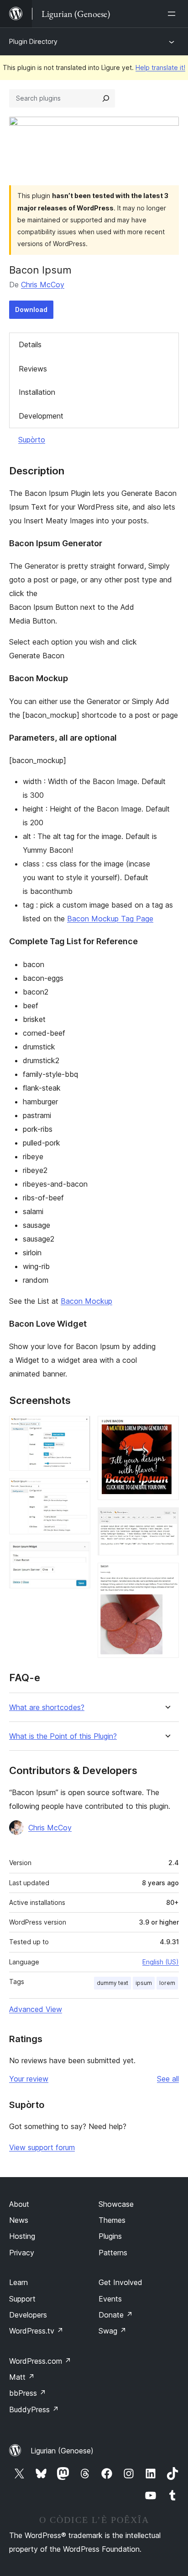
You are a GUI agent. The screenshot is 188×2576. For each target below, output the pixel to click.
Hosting (22, 2236)
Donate (116, 2315)
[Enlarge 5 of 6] (167, 1520)
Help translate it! (160, 67)
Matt (22, 2377)
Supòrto (32, 440)
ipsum (144, 1983)
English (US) (161, 1962)
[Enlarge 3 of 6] (78, 1554)
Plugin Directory (33, 41)
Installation (37, 392)
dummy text (112, 1983)
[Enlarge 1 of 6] (78, 1428)
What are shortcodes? (47, 1707)
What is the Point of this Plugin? (63, 1736)
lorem (167, 1983)
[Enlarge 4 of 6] (167, 1428)
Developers (28, 2315)
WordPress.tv (36, 2331)
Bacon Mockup (86, 1301)
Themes (112, 2220)
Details (30, 344)
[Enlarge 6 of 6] (167, 1575)
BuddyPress (34, 2409)
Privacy (22, 2253)
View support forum (42, 2147)
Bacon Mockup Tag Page (110, 919)
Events (110, 2299)
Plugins (110, 2236)
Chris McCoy (43, 285)
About (19, 2204)
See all (168, 2079)
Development (41, 416)
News (19, 2220)
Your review (29, 2079)
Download (31, 309)
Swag (112, 2331)
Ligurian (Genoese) (62, 2451)
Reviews (33, 369)
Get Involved (120, 2282)
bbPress (28, 2393)
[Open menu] (173, 14)
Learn (18, 2282)
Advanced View (36, 2009)
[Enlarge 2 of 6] (78, 1490)
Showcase (116, 2204)
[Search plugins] (106, 98)
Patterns (113, 2253)
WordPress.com (40, 2361)
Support (22, 2299)
